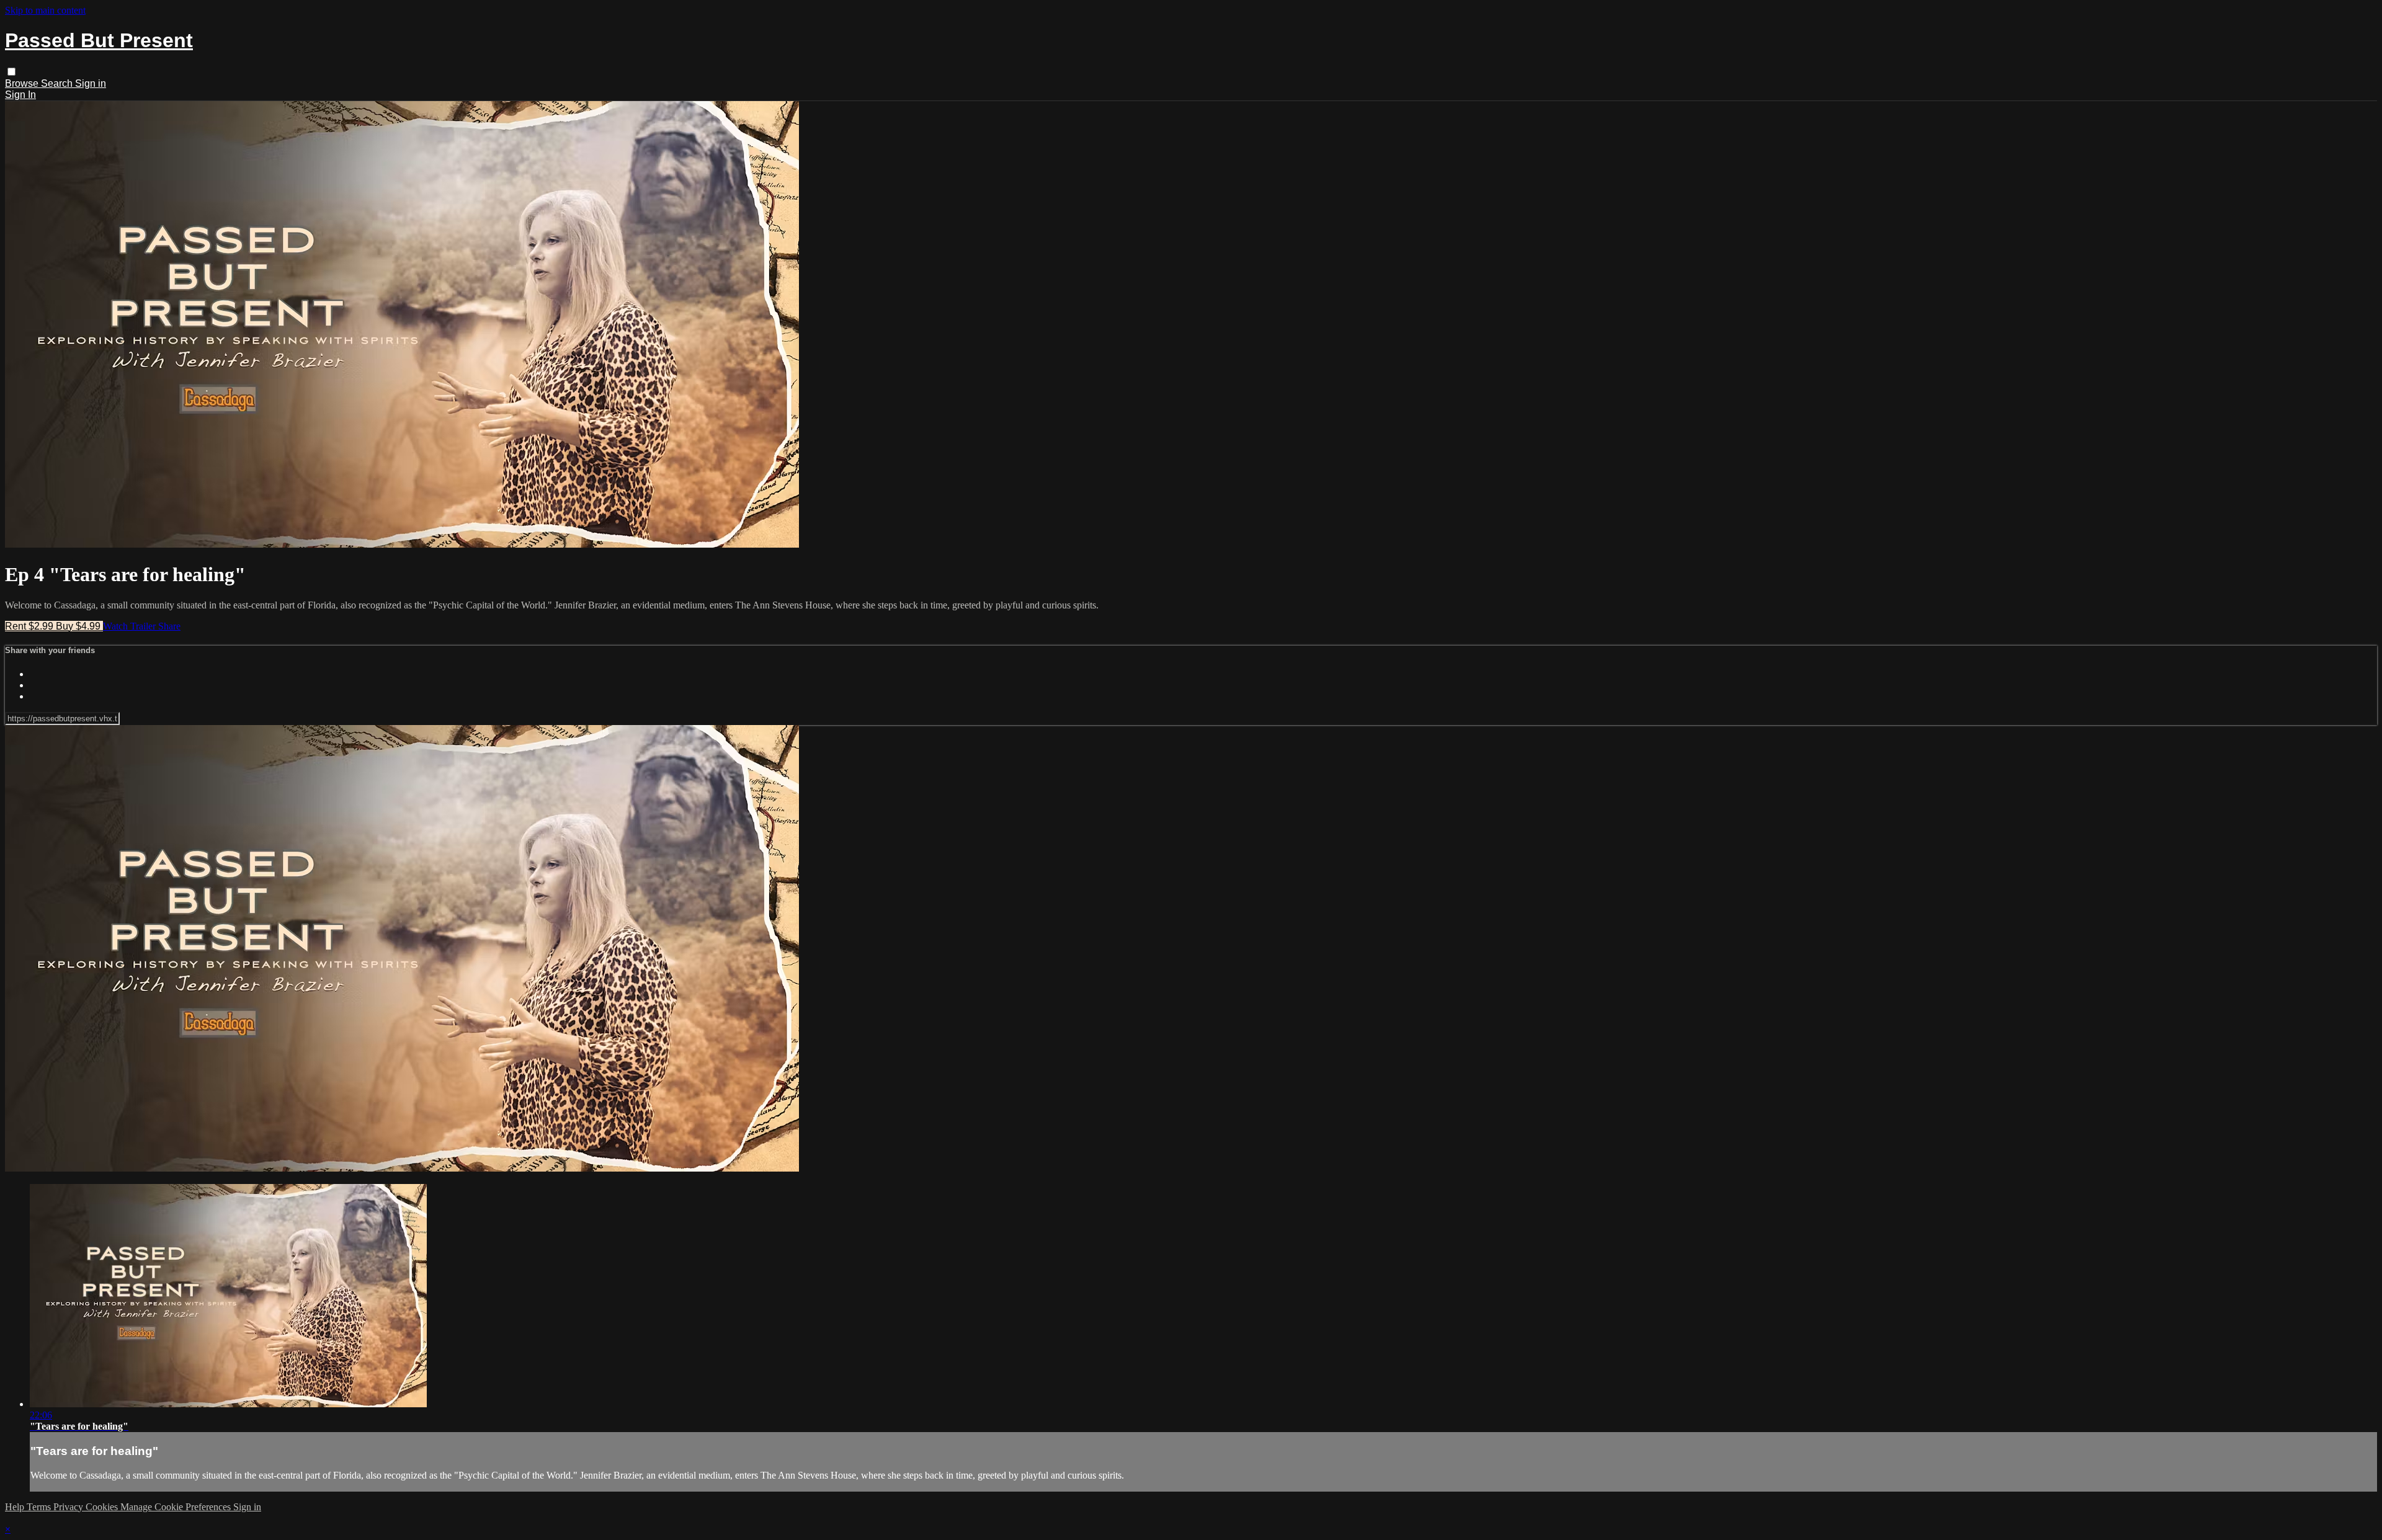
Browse (23, 83)
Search (58, 83)
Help (16, 1507)
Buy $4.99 (79, 626)
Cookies (103, 1507)
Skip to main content (45, 10)
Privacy (69, 1507)
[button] (11, 72)
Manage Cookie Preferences (177, 1507)
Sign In (20, 95)
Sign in (91, 83)
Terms (40, 1507)
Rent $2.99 (30, 626)
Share (169, 626)
